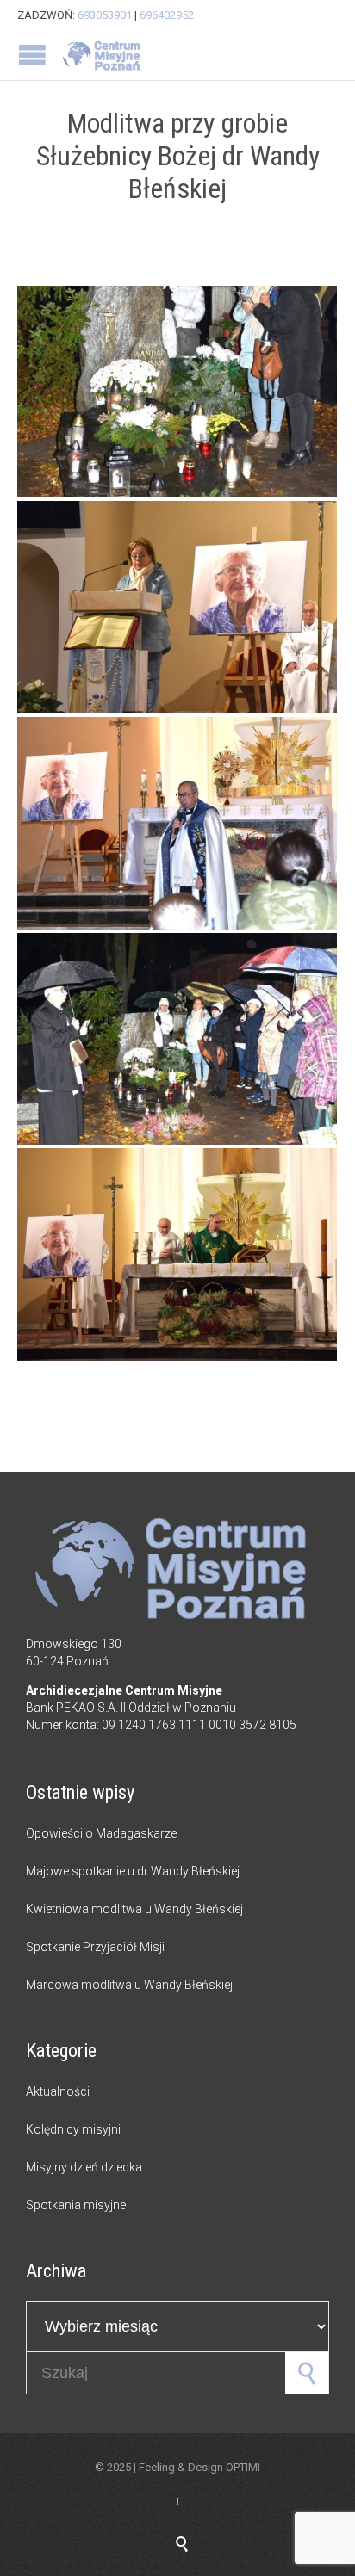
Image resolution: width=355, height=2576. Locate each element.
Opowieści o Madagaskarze (101, 1833)
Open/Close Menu (32, 55)
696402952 (167, 15)
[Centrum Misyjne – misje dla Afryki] (103, 55)
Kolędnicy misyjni (73, 2129)
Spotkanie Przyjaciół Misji (95, 1947)
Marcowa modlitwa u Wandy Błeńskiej (129, 1985)
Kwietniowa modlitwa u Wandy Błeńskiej (134, 1909)
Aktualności (58, 2091)
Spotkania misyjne (76, 2205)
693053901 (105, 15)
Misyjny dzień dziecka (84, 2167)
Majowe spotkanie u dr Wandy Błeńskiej (133, 1871)
